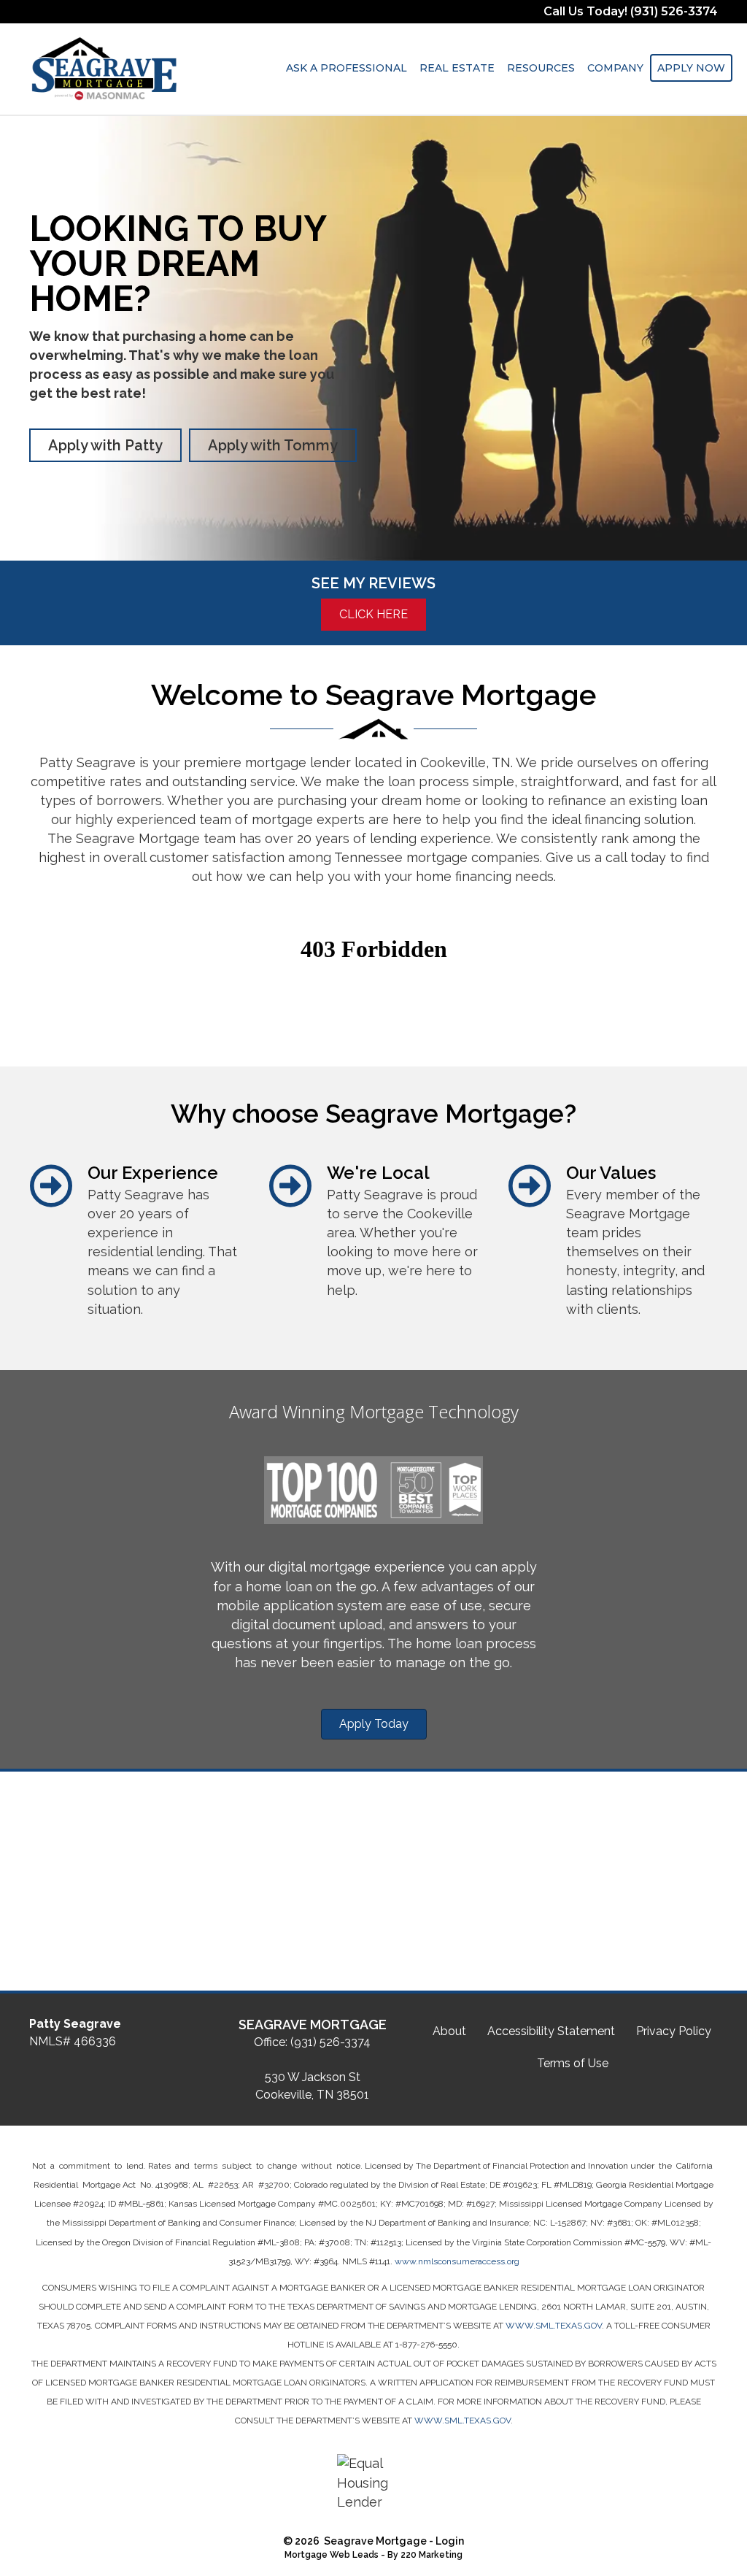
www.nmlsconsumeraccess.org (457, 2261)
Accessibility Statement (551, 2031)
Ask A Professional (347, 68)
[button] (105, 445)
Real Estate (457, 68)
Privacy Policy (674, 2031)
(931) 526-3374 (330, 2042)
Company (615, 68)
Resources (541, 68)
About (449, 2031)
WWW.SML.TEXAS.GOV (554, 2326)
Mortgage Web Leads (332, 2555)
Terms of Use (573, 2063)
